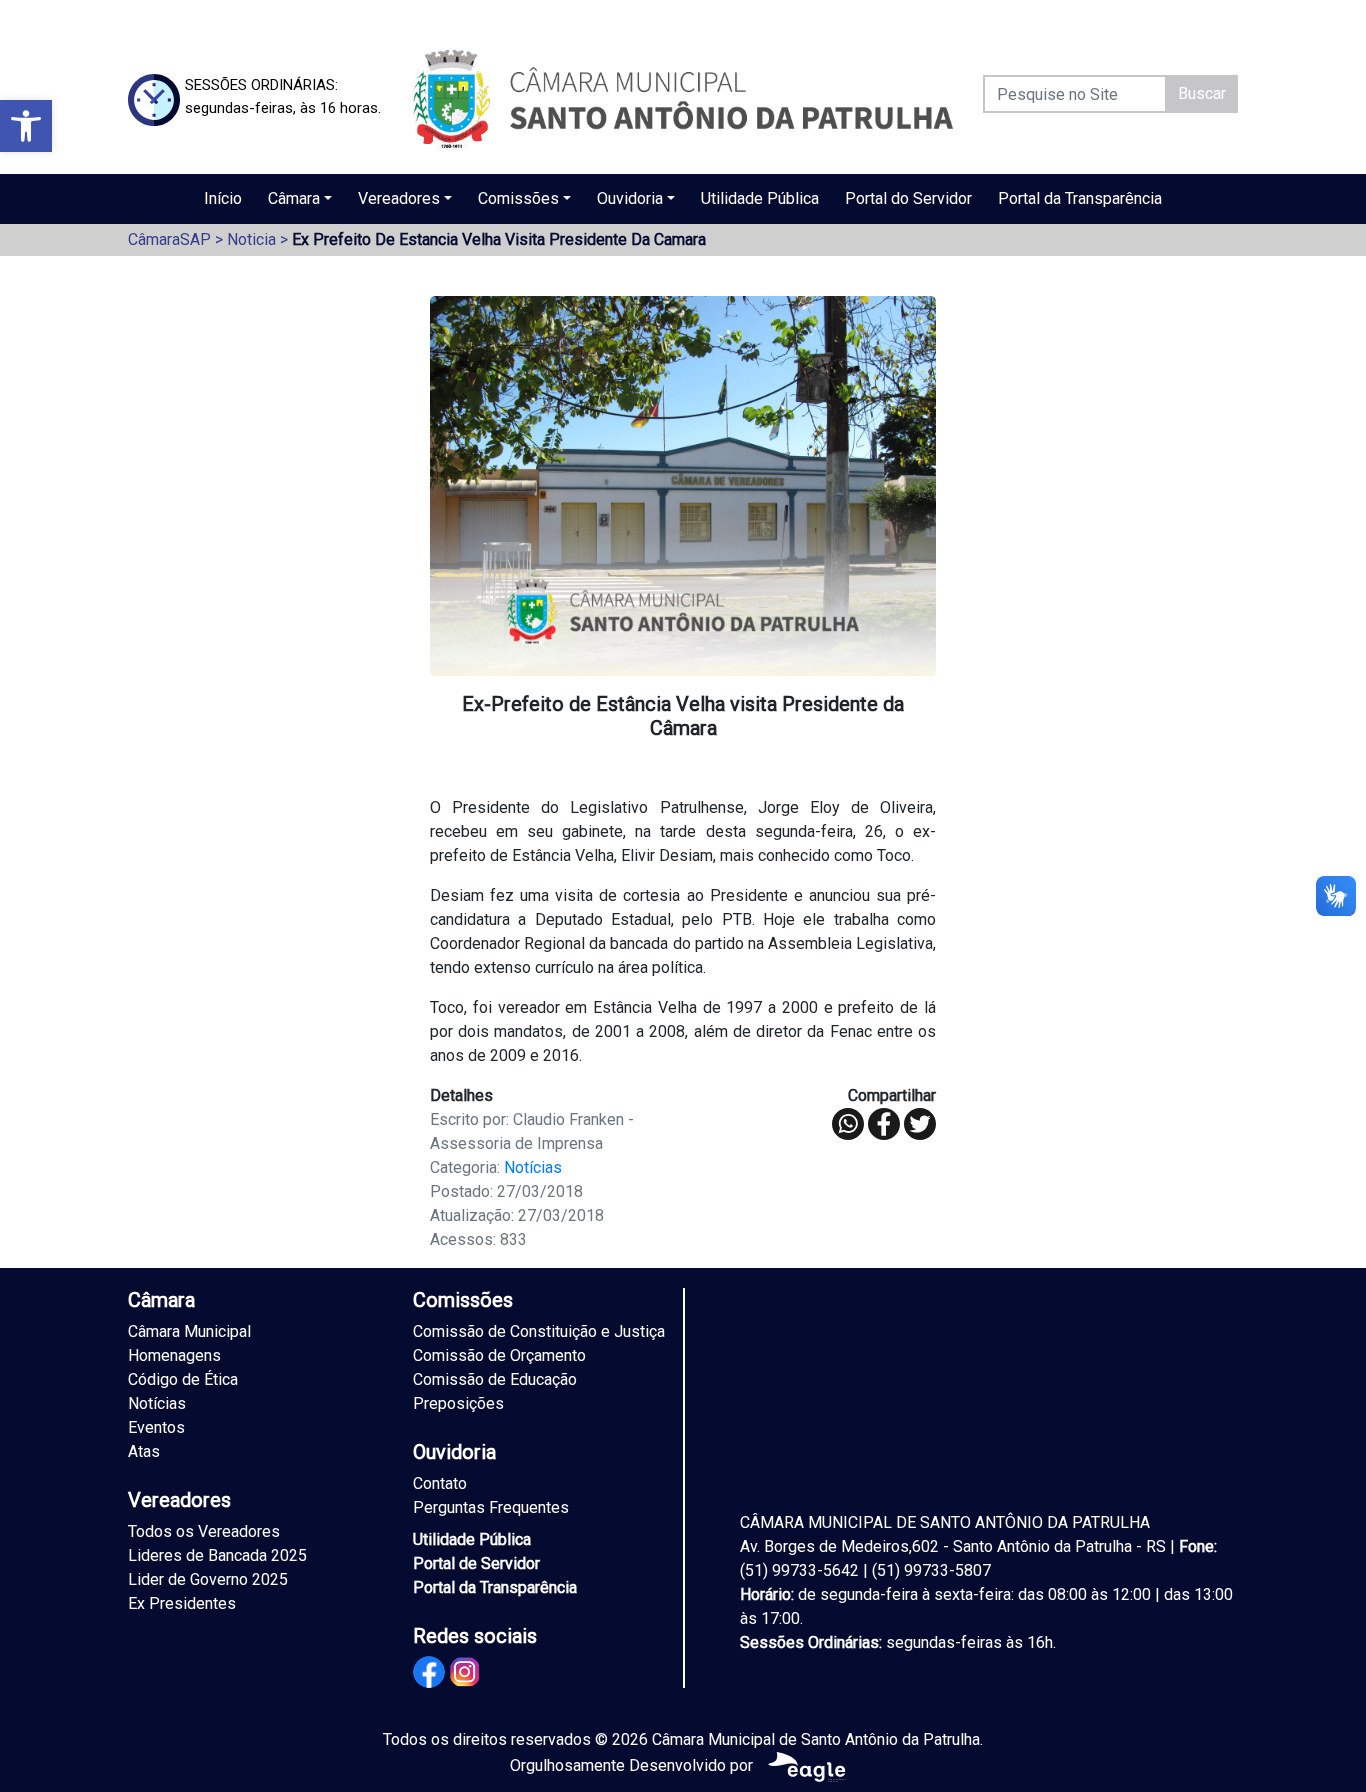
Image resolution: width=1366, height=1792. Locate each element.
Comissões (518, 198)
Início (223, 198)
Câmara (294, 198)
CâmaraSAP (169, 239)
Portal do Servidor (908, 198)
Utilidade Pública (760, 198)
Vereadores (399, 198)
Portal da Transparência (1080, 198)
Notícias (533, 1167)
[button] (26, 126)
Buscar (1202, 93)
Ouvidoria (630, 198)
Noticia (251, 239)
